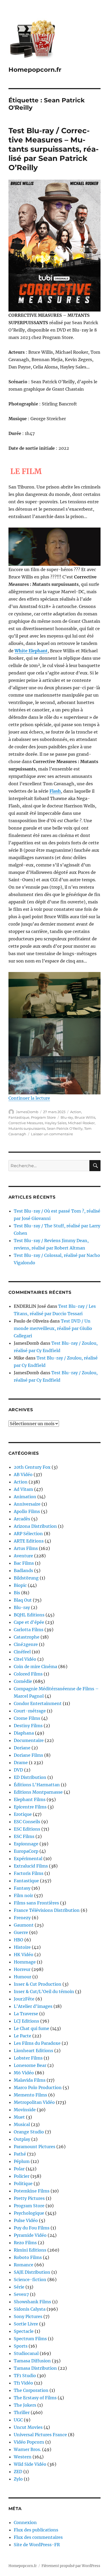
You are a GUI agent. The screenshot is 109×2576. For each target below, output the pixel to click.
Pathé (20, 2154)
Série (19, 2287)
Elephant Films (30, 1799)
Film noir (23, 1895)
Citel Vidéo (25, 1659)
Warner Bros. (27, 2449)
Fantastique (19, 1117)
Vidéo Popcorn (29, 2442)
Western (23, 2457)
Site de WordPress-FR (37, 2545)
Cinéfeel (22, 1652)
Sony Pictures (28, 2316)
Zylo (18, 2479)
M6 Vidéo (24, 2073)
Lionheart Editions (33, 2051)
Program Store (43, 1117)
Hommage (25, 1962)
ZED (18, 2472)
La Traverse (26, 2014)
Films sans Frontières (36, 1903)
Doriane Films (28, 1755)
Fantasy (22, 1888)
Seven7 (21, 2294)
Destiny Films (28, 1726)
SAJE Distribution (32, 2272)
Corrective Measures (26, 1123)
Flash (55, 791)
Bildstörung (26, 1578)
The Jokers (25, 2405)
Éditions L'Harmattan (37, 1785)
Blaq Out (23, 1600)
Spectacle (24, 2331)
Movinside (25, 2110)
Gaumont (24, 1925)
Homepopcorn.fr (35, 70)
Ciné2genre (26, 1644)
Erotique (23, 1814)
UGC (18, 2420)
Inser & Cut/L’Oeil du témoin (44, 1991)
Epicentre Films (30, 1807)
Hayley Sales (56, 1123)
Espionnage (26, 1844)
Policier (22, 2176)
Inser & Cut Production (38, 1984)
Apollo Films (27, 1511)
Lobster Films (28, 2058)
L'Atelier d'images (33, 2006)
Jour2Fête (24, 1999)
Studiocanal (26, 2353)
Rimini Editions (30, 2250)
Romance (24, 2265)
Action (76, 1112)
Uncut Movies (28, 2427)
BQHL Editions (29, 1615)
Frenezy (22, 1918)
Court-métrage (30, 1711)
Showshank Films (32, 2302)
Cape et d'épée (29, 1622)
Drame (21, 1763)
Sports (21, 2346)
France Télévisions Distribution (47, 1910)
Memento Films (30, 2095)
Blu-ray (67, 1117)
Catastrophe (27, 1637)
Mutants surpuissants (27, 1128)
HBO (19, 1940)
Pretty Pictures (29, 2198)
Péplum (22, 2161)
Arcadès (22, 1519)
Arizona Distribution (35, 1526)
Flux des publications (36, 2530)
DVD (18, 1770)
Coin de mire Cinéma (35, 1667)
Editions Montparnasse (38, 1792)
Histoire (22, 1947)
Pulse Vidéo (26, 2220)
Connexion (25, 2522)
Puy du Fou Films (32, 2228)
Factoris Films (29, 1873)
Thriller (22, 2412)
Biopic (20, 1585)
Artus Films (26, 1548)
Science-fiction (30, 2280)
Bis (17, 1593)
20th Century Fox (32, 1467)
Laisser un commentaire (52, 1134)
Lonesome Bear (30, 2065)
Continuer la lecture (29, 1098)
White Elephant (31, 651)
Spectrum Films (30, 2339)
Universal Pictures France (40, 2435)
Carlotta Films (29, 1630)
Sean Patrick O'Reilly (65, 1128)
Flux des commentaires (38, 2537)
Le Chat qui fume (31, 2028)
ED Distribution (30, 1777)
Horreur (22, 1969)
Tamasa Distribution (35, 2368)
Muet (19, 2117)
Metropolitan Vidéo (34, 2102)
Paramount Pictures (35, 2147)
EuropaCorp (26, 1851)
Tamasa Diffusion (32, 2361)
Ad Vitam (23, 1489)
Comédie (23, 1681)
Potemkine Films (32, 2191)
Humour (22, 1977)
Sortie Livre (26, 2324)
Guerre (21, 1932)
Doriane (22, 1748)
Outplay (22, 2139)
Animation (25, 1497)
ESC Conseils (27, 1822)
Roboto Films (28, 2257)
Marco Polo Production (38, 2087)
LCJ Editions (26, 2021)
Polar (19, 2169)
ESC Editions (27, 1829)
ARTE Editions (29, 1541)
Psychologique (29, 2213)
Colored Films (28, 1674)
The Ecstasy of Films (35, 2398)
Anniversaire (27, 1504)
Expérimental (28, 1859)
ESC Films (24, 1836)
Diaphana (24, 1733)
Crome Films (27, 1718)
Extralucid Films (31, 1866)
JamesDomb (27, 1112)
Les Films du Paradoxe (37, 2043)
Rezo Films (25, 2243)
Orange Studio (29, 2132)
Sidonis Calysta (30, 2309)
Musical (22, 2124)
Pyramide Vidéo (30, 2235)
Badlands (23, 1571)
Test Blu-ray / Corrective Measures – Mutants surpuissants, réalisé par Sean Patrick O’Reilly (54, 149)
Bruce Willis (85, 1117)
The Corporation (31, 2390)
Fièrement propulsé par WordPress (71, 2566)
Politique (23, 2184)
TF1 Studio (25, 2376)
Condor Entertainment (38, 1703)
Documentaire (29, 1740)
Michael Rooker (81, 1123)
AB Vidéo (23, 1474)
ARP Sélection (28, 1534)
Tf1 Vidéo (23, 2383)
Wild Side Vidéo (30, 2464)
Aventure (23, 1556)
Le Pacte (22, 2036)
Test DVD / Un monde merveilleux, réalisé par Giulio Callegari (53, 1328)
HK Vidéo (24, 1955)
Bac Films (24, 1563)
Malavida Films (30, 2080)
